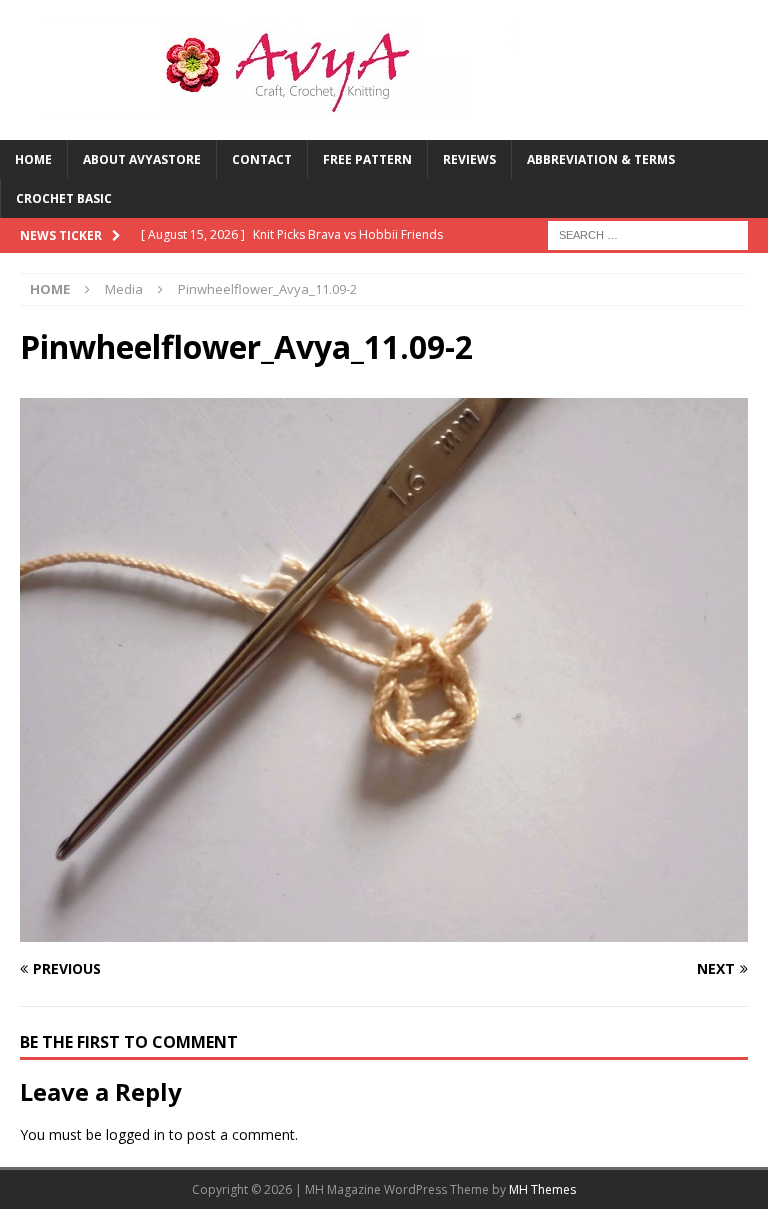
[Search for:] (648, 234)
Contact (262, 159)
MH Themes (542, 1189)
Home (33, 159)
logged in (135, 1134)
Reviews (469, 159)
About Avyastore (142, 159)
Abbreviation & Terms (601, 159)
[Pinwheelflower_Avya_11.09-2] (384, 929)
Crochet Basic (64, 198)
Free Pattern (367, 159)
